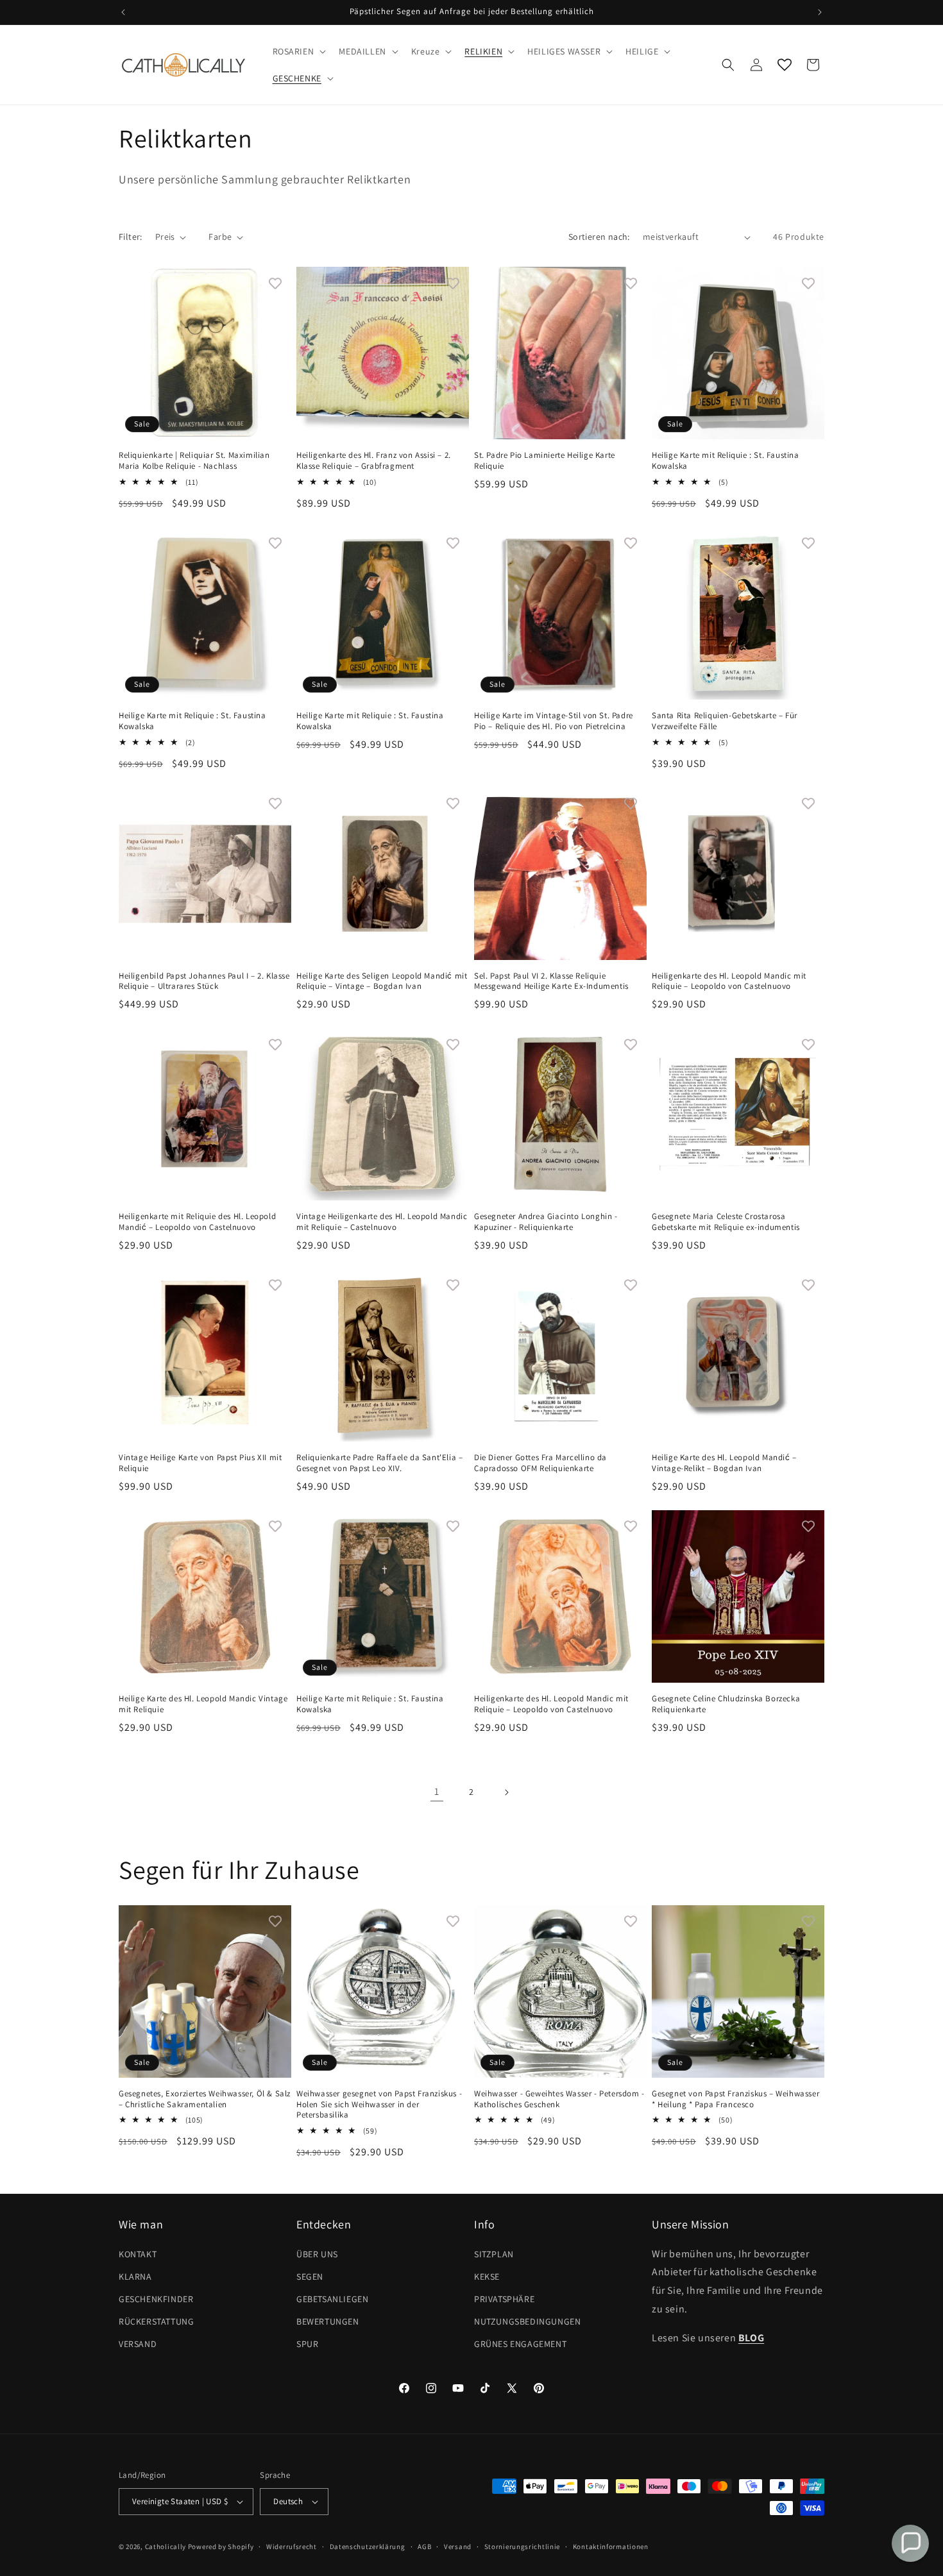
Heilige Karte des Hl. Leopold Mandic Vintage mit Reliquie (203, 1704)
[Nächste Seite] (506, 1792)
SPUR (307, 2344)
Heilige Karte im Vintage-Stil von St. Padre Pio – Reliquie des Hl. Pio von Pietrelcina (554, 721)
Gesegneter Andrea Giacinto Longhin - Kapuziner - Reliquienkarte (546, 1222)
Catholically (166, 2547)
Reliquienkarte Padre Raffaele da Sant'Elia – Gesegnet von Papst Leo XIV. (379, 1463)
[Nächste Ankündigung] (820, 12)
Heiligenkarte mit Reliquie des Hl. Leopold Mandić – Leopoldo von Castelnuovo (197, 1222)
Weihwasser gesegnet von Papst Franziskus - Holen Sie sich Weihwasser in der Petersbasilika (379, 2105)
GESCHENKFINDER (156, 2299)
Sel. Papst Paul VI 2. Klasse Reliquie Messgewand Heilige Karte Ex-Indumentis (551, 981)
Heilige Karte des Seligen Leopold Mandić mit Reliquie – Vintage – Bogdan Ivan (382, 981)
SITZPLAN (494, 2254)
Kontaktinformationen (611, 2547)
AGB (424, 2547)
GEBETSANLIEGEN (332, 2299)
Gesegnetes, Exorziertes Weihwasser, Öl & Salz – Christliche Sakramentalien (205, 2099)
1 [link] (437, 1791)
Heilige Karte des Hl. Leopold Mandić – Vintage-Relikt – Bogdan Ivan (724, 1463)
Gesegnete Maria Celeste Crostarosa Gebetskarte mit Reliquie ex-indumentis (726, 1222)
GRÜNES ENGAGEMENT (520, 2344)
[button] (298, 51)
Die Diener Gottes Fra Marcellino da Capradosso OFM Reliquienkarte (540, 1463)
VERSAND (138, 2344)
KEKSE (487, 2277)
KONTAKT (138, 2254)
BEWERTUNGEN (328, 2321)
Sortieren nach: (599, 237)
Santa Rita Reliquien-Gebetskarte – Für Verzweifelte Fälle (725, 721)
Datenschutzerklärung (368, 2547)
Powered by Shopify (221, 2547)
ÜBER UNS (317, 2254)
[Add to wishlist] (275, 283)
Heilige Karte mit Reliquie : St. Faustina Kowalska (726, 461)
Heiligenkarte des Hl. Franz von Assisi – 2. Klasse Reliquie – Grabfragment (374, 461)
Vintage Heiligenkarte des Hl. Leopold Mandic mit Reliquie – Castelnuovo (382, 1222)
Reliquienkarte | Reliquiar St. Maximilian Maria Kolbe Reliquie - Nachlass (194, 461)
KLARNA (135, 2277)
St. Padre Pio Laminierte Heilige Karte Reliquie (545, 461)
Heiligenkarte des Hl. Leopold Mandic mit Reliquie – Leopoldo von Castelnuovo (729, 981)
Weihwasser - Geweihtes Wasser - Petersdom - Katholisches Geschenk (559, 2099)
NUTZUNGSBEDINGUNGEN (527, 2321)
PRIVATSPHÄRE (504, 2299)
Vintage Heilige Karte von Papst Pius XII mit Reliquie (200, 1463)
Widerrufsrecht (292, 2547)
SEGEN (310, 2277)
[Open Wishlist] (785, 65)
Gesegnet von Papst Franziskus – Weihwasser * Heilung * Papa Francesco (735, 2099)
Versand (458, 2547)
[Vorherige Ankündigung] (123, 12)
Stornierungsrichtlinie (522, 2547)
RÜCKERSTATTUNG (156, 2321)
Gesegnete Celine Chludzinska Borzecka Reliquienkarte (726, 1704)
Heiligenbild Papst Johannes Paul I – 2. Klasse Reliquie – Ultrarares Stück (204, 981)
